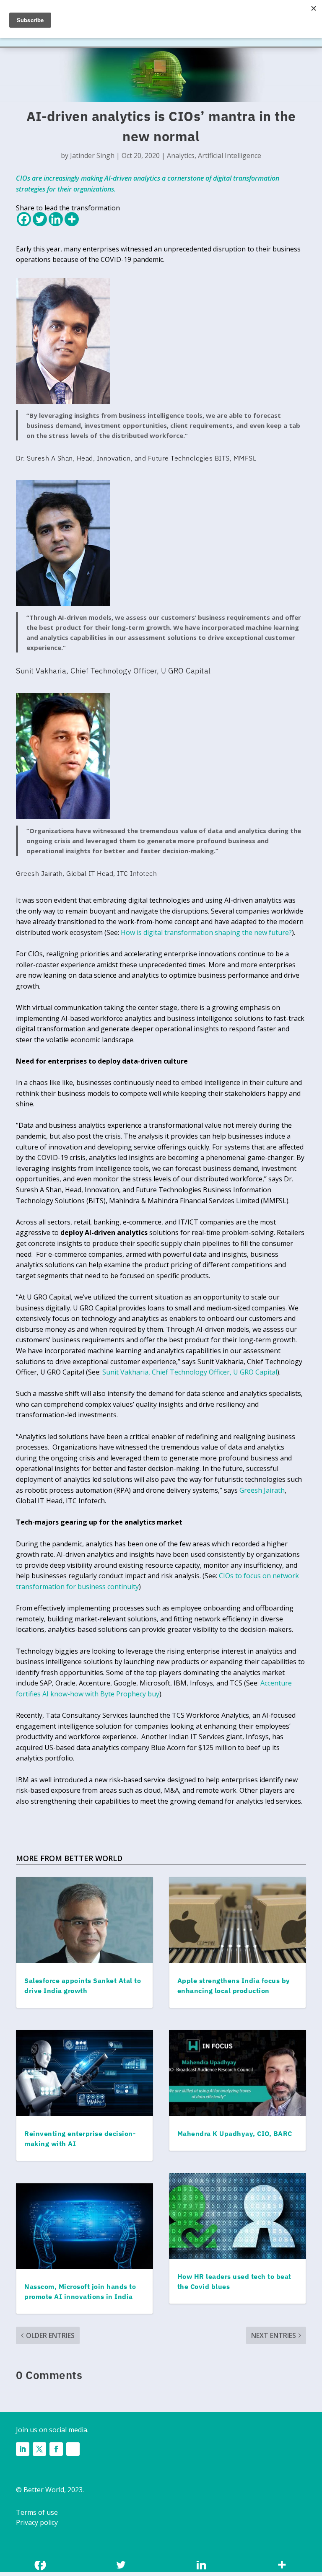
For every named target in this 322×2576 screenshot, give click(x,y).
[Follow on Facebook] (56, 2449)
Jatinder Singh (92, 155)
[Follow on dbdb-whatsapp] (73, 2449)
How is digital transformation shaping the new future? (206, 932)
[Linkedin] (56, 219)
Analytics (181, 155)
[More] (72, 219)
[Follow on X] (39, 2449)
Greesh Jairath (262, 1490)
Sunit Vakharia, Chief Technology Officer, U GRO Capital (190, 1372)
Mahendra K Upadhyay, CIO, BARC (235, 2133)
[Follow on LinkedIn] (23, 2449)
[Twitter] (40, 219)
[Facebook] (24, 219)
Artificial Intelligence (230, 155)
